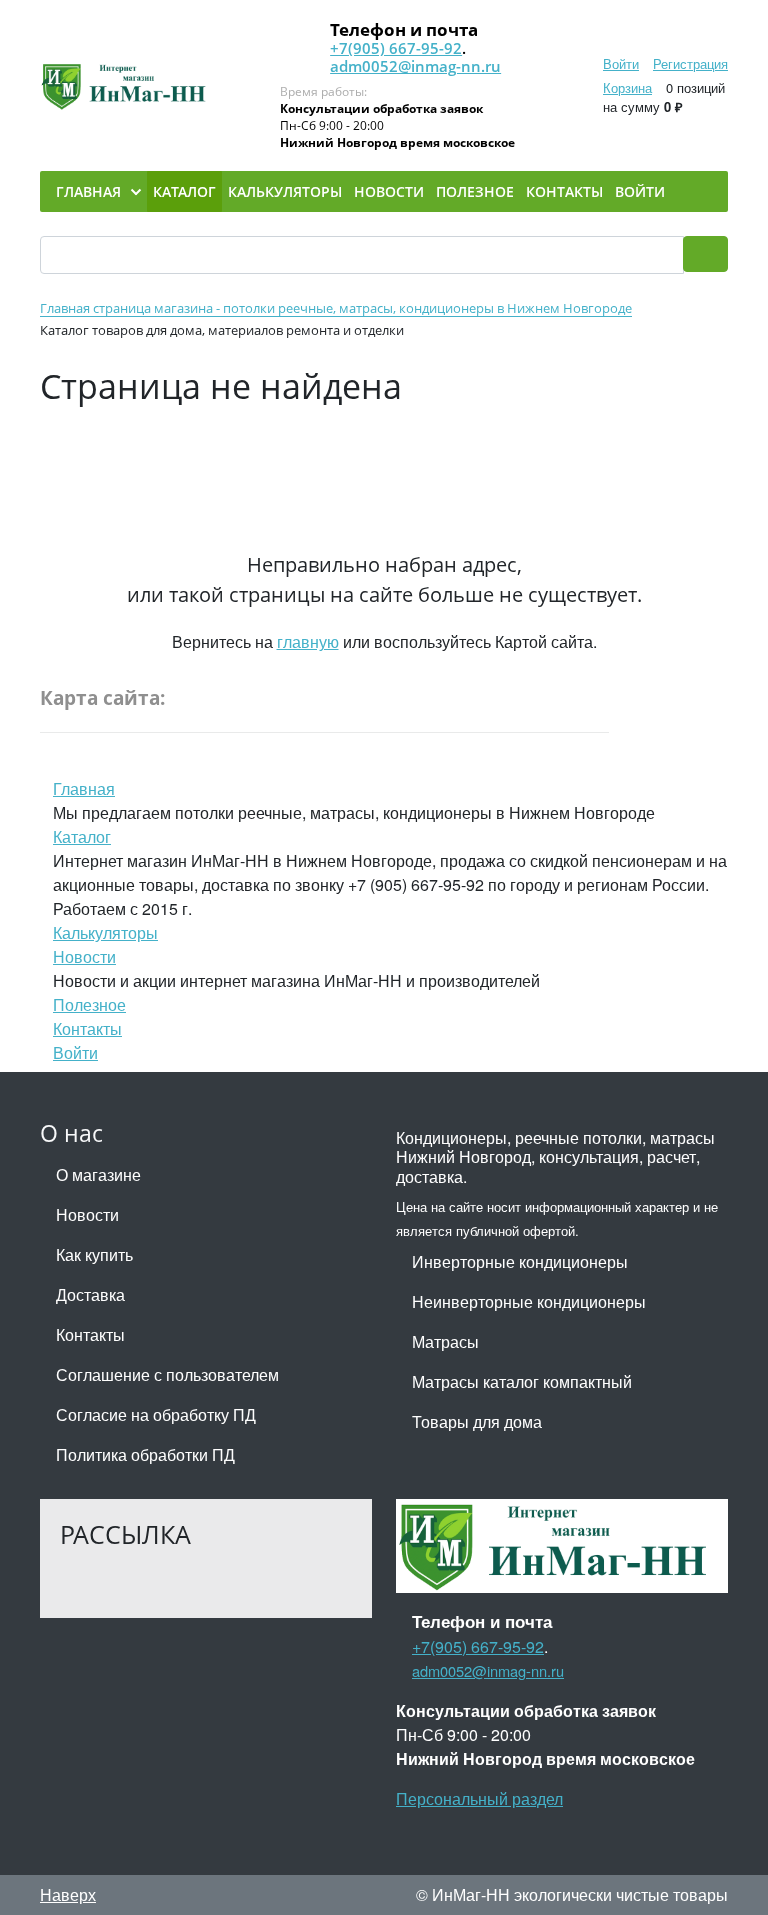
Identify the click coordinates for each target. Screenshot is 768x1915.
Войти (621, 63)
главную (308, 641)
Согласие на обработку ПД (156, 1414)
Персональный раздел (479, 1798)
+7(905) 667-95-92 (396, 48)
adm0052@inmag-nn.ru (415, 66)
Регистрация (690, 63)
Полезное (89, 1004)
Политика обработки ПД (145, 1454)
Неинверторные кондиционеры (529, 1301)
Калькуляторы (105, 932)
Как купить (94, 1254)
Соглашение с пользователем (167, 1374)
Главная (84, 788)
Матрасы (445, 1341)
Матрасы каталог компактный (522, 1381)
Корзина (627, 87)
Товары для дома (477, 1421)
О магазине (98, 1174)
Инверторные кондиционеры (520, 1261)
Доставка (90, 1294)
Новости (84, 956)
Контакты (87, 1028)
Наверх (68, 1894)
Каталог (82, 836)
